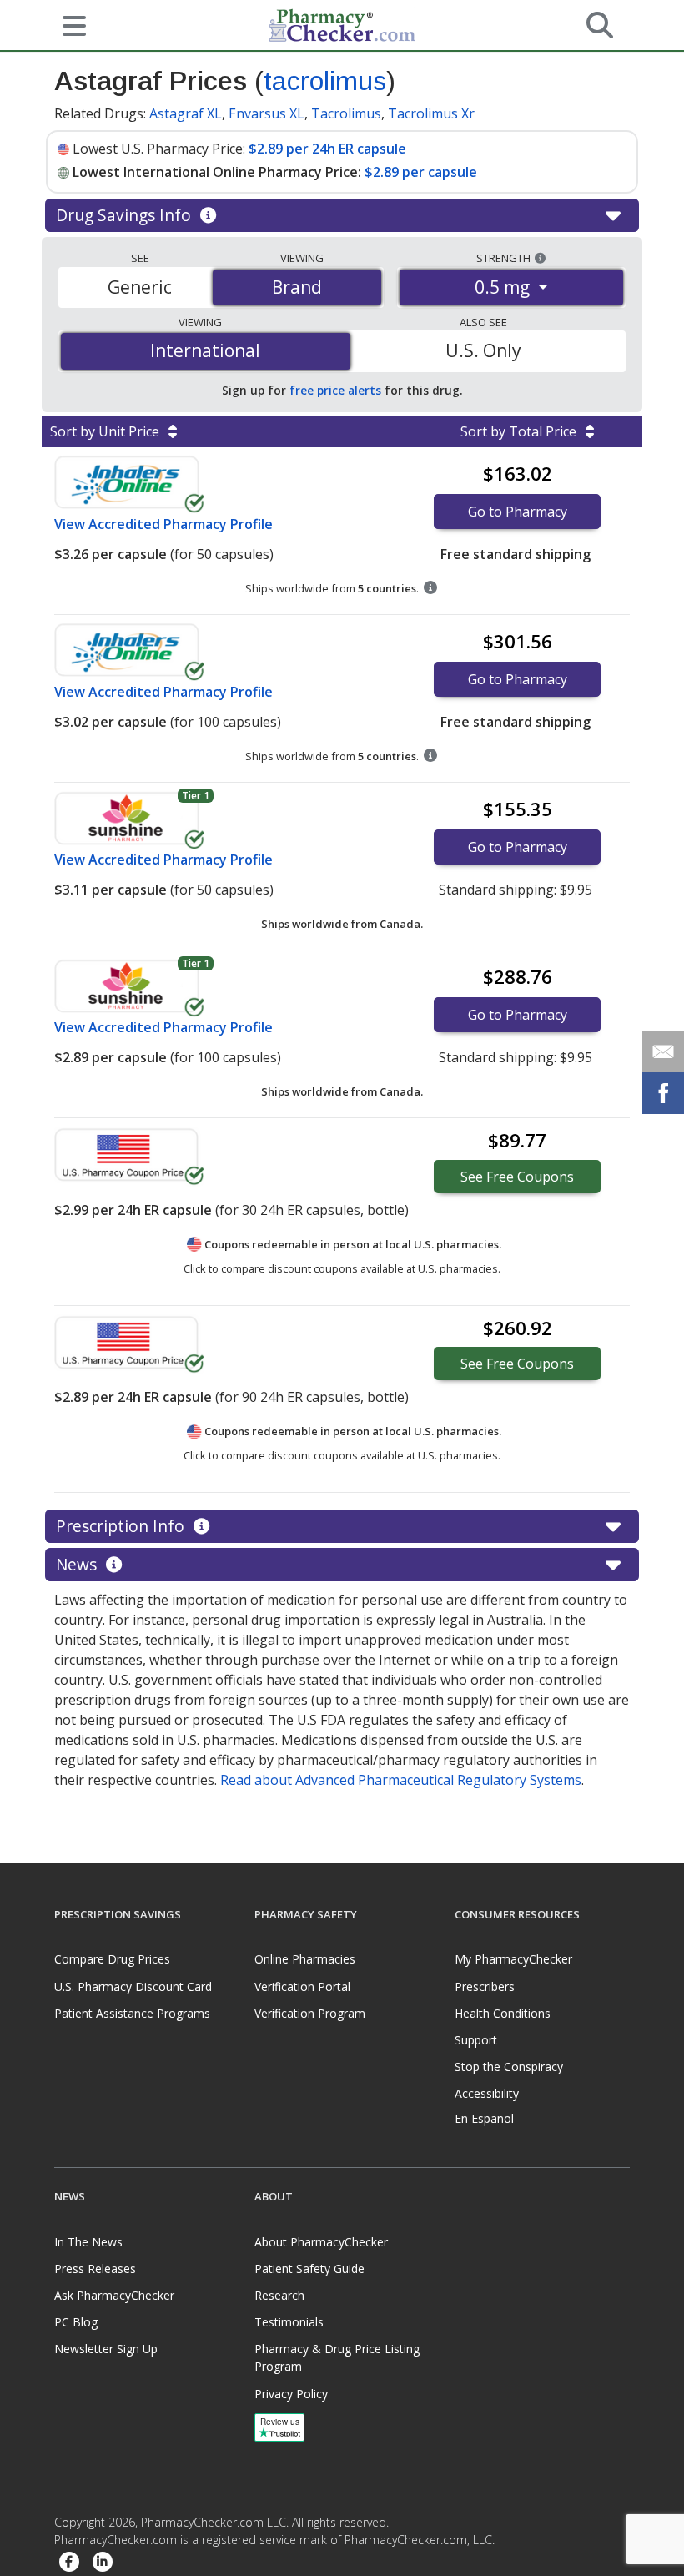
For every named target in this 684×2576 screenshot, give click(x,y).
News (78, 1564)
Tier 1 (196, 796)
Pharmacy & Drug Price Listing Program (337, 2357)
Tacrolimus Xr (431, 113)
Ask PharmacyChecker (114, 2295)
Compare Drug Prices (112, 1959)
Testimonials (289, 2322)
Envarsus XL (267, 113)
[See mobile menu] (68, 24)
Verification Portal (302, 1986)
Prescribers (485, 1986)
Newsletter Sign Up (106, 2349)
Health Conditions (503, 2013)
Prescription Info (122, 1526)
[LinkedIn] (103, 2562)
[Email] (663, 1051)
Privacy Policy (291, 2394)
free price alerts (335, 390)
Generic (140, 287)
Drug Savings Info (126, 215)
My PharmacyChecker (513, 1959)
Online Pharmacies (305, 1959)
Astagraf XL (186, 113)
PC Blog (76, 2322)
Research (279, 2295)
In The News (88, 2242)
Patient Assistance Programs (132, 2013)
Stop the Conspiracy (509, 2067)
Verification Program (310, 2013)
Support (476, 2040)
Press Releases (95, 2268)
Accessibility (487, 2093)
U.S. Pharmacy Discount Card (133, 1986)
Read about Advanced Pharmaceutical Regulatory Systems (401, 1780)
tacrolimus (325, 81)
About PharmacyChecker (321, 2242)
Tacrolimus (346, 113)
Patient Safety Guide (309, 2268)
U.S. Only (483, 350)
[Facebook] (69, 2562)
